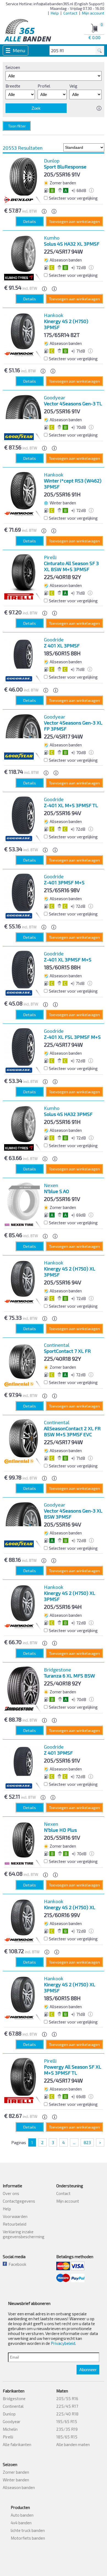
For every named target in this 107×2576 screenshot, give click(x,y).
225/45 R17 (67, 2406)
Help (55, 13)
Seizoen (13, 67)
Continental (13, 2406)
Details (30, 221)
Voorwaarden (15, 2216)
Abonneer (88, 2370)
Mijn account (93, 13)
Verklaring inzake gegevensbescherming (24, 2234)
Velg (73, 86)
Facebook (17, 2264)
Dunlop (9, 2414)
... (74, 2142)
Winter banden (16, 2480)
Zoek (36, 108)
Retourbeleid (15, 2224)
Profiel (44, 86)
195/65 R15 (67, 2421)
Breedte (13, 86)
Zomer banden (16, 2472)
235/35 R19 (67, 2429)
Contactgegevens (19, 2201)
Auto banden (22, 2515)
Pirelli (8, 2437)
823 (87, 2142)
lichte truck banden (28, 2530)
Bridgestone (14, 2398)
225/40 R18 (67, 2414)
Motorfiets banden (28, 2538)
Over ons (11, 2193)
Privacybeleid (63, 2343)
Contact (70, 13)
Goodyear (12, 2421)
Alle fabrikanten (17, 2444)
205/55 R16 (67, 2398)
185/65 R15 (67, 2437)
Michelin (10, 2429)
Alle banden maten (73, 2444)
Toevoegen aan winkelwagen (74, 221)
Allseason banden (19, 2487)
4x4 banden (21, 2523)
